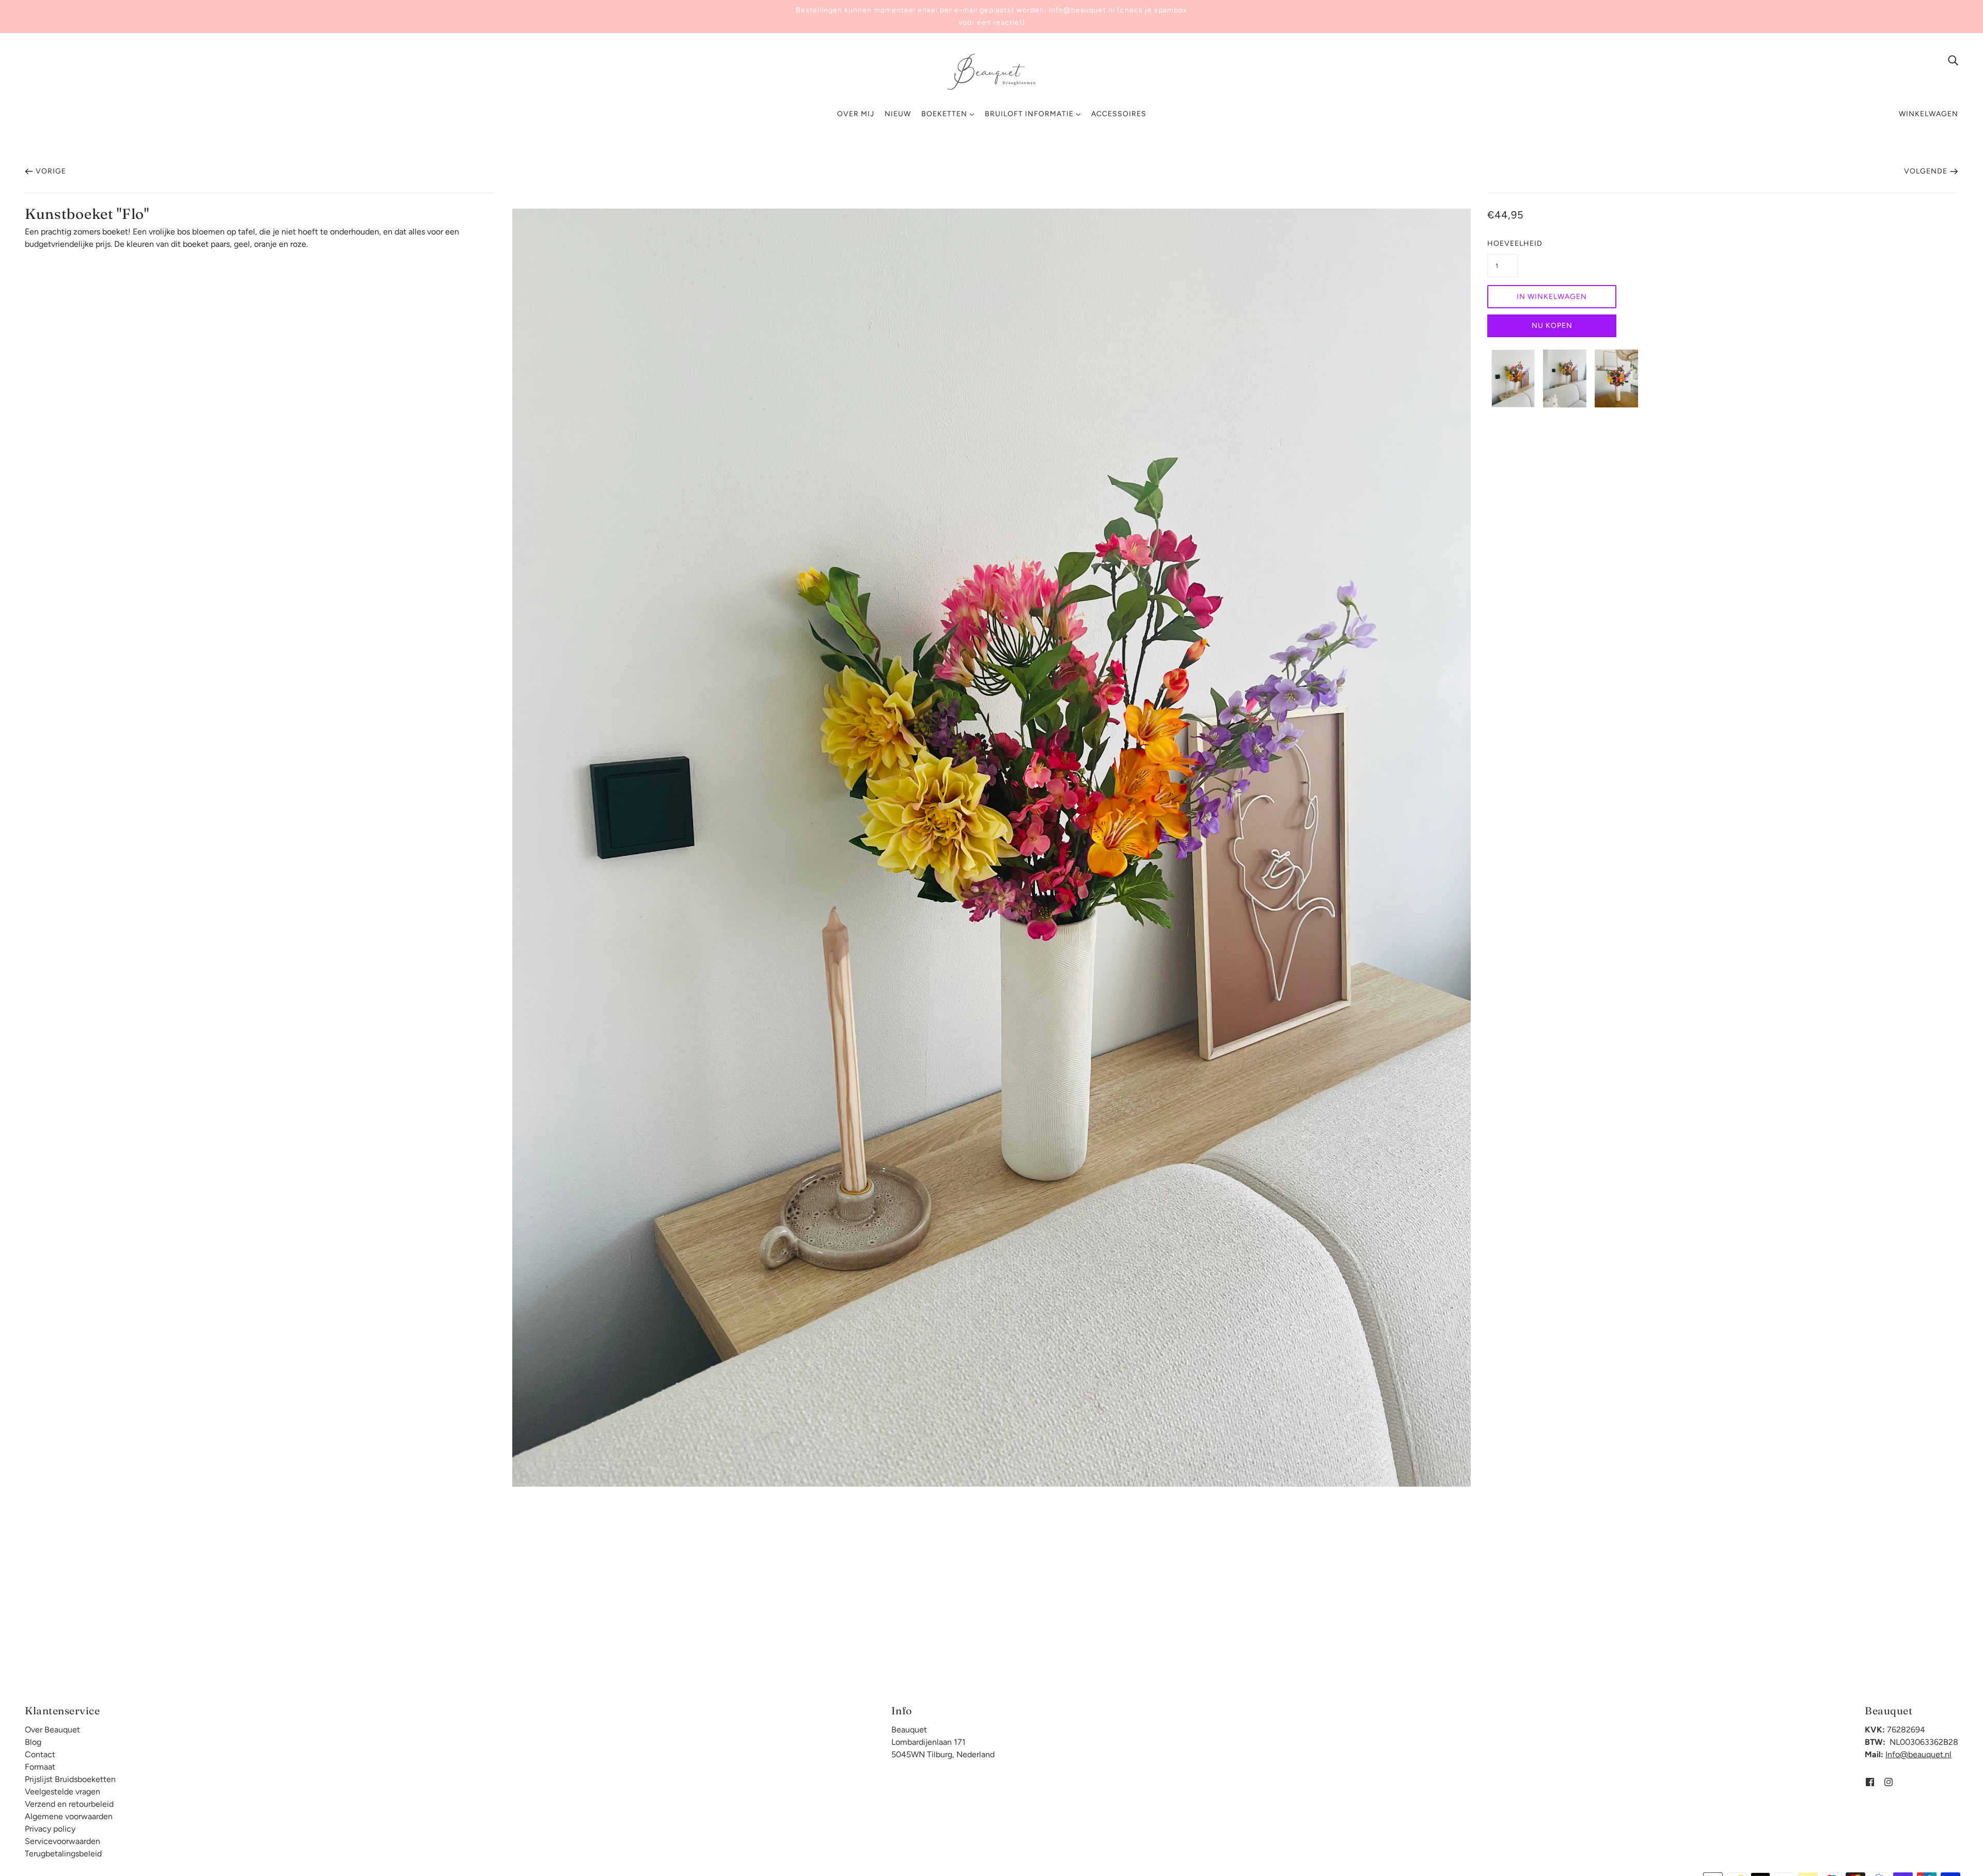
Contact (40, 1754)
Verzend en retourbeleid (69, 1804)
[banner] (991, 71)
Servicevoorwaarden (62, 1841)
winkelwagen (1929, 114)
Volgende (1926, 171)
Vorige (51, 171)
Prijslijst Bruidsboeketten (70, 1779)
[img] (1953, 60)
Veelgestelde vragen (62, 1792)
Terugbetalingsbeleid (63, 1854)
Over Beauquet (52, 1730)
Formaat (40, 1767)
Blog (33, 1742)
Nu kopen (1552, 326)
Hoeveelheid (1503, 243)
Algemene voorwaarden (69, 1816)
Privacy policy (50, 1829)
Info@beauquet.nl (1918, 1754)
